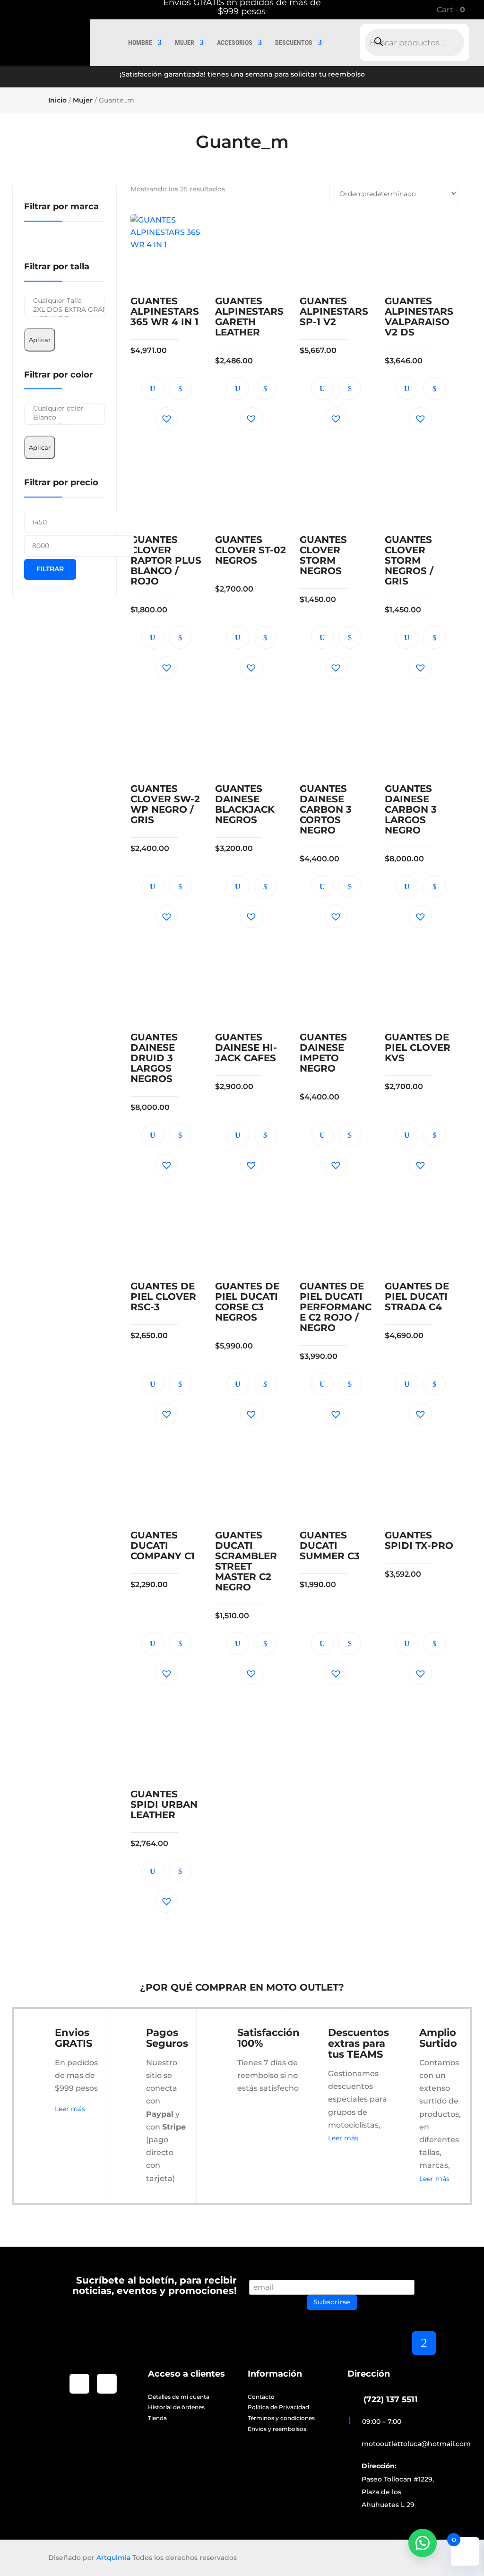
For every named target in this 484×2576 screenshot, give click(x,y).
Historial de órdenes (176, 2407)
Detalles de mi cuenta (179, 2397)
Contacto (261, 2397)
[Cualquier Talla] (65, 301)
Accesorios (235, 43)
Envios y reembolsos (277, 2429)
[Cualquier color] (65, 408)
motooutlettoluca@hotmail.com (416, 2444)
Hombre (140, 43)
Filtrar (50, 569)
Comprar (180, 388)
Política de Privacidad (278, 2407)
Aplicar (40, 340)
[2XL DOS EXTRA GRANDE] (65, 310)
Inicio (57, 100)
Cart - (450, 10)
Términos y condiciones (281, 2418)
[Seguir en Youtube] (107, 2384)
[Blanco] (65, 417)
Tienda (157, 2418)
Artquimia (113, 2558)
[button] (166, 419)
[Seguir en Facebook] (79, 2384)
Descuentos (294, 43)
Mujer (185, 43)
